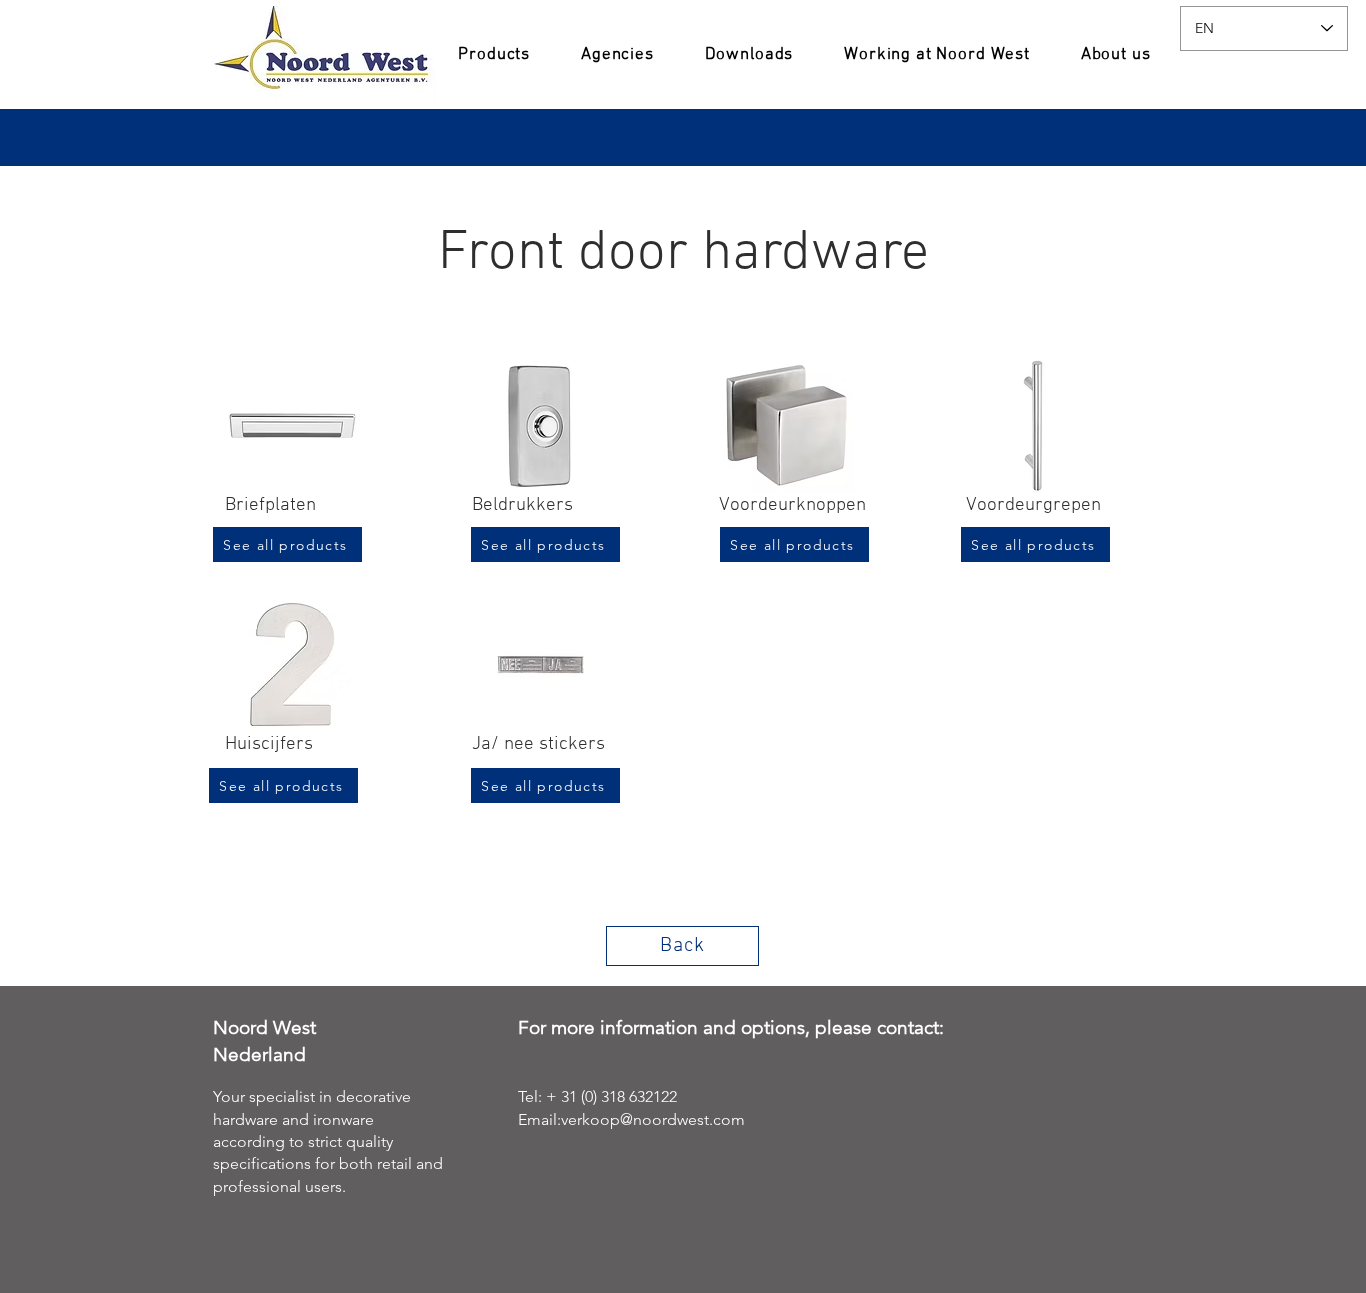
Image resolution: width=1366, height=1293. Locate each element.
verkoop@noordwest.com (653, 1119)
